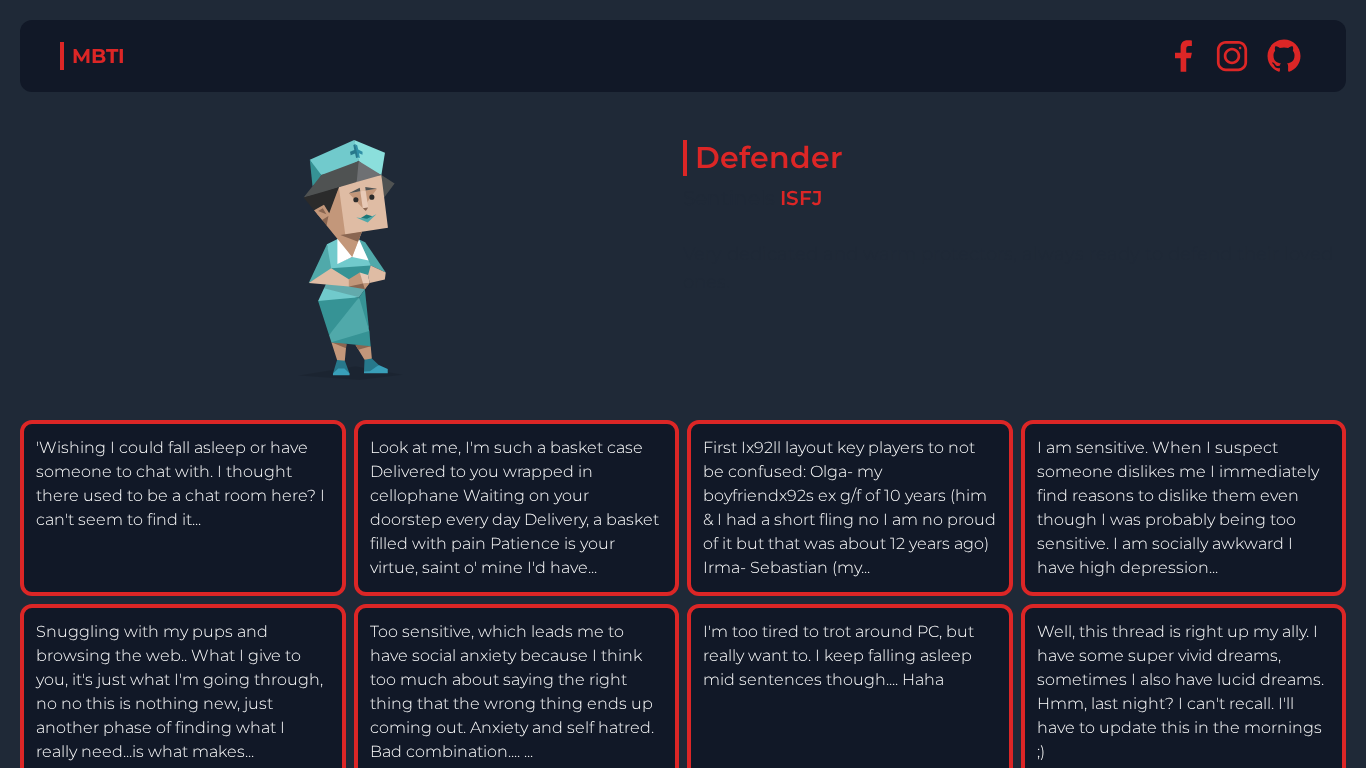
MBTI (98, 56)
